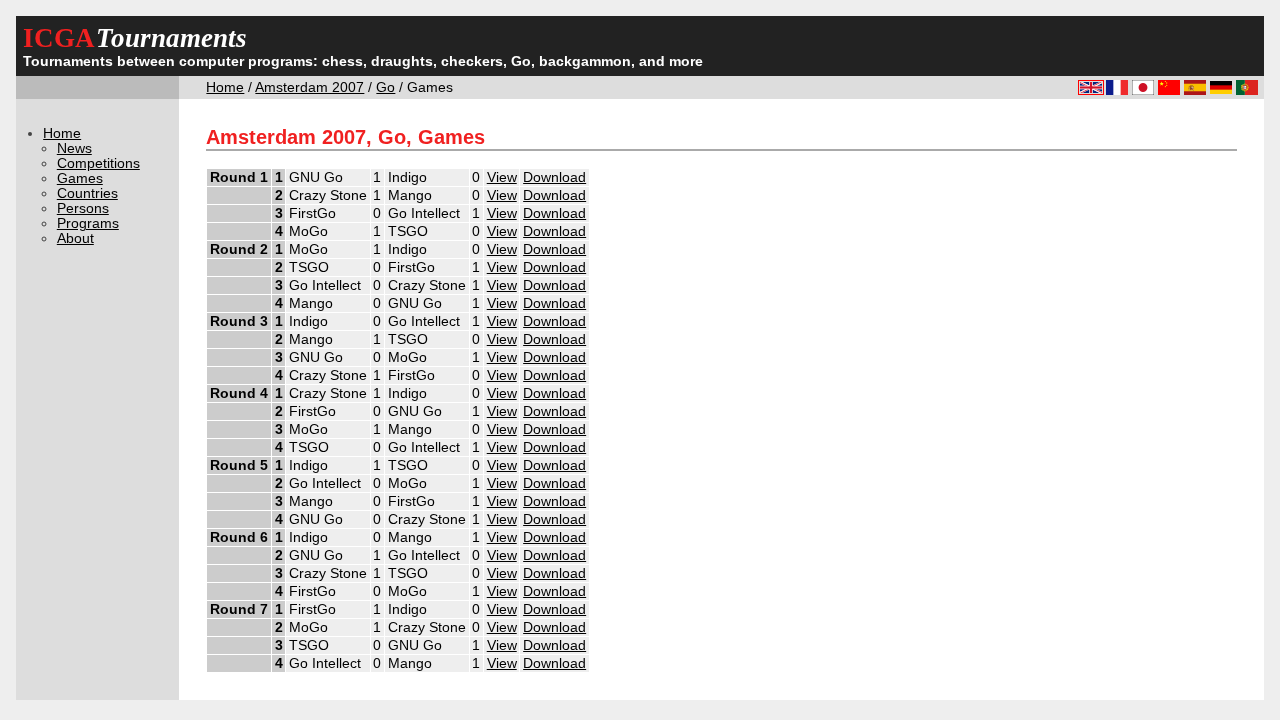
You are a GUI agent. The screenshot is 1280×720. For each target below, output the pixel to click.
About (75, 238)
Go (385, 87)
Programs (88, 223)
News (74, 148)
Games (80, 178)
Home (225, 87)
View (502, 177)
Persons (83, 208)
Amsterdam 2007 (309, 87)
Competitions (98, 163)
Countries (87, 193)
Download (554, 177)
